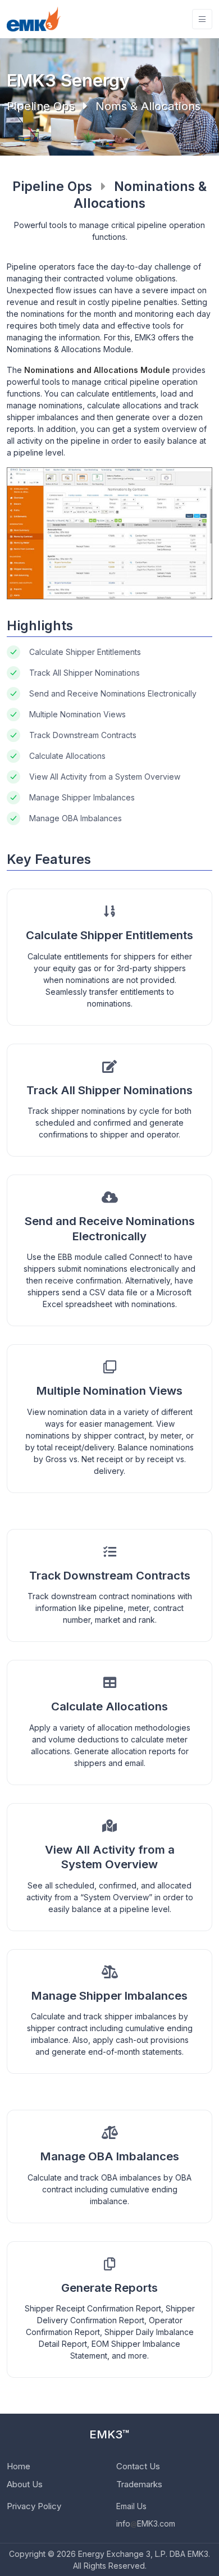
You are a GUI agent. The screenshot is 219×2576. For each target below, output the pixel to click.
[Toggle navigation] (202, 19)
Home (19, 2466)
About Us (25, 2484)
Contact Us (138, 2466)
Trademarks (139, 2484)
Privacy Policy (34, 2506)
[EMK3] (34, 19)
